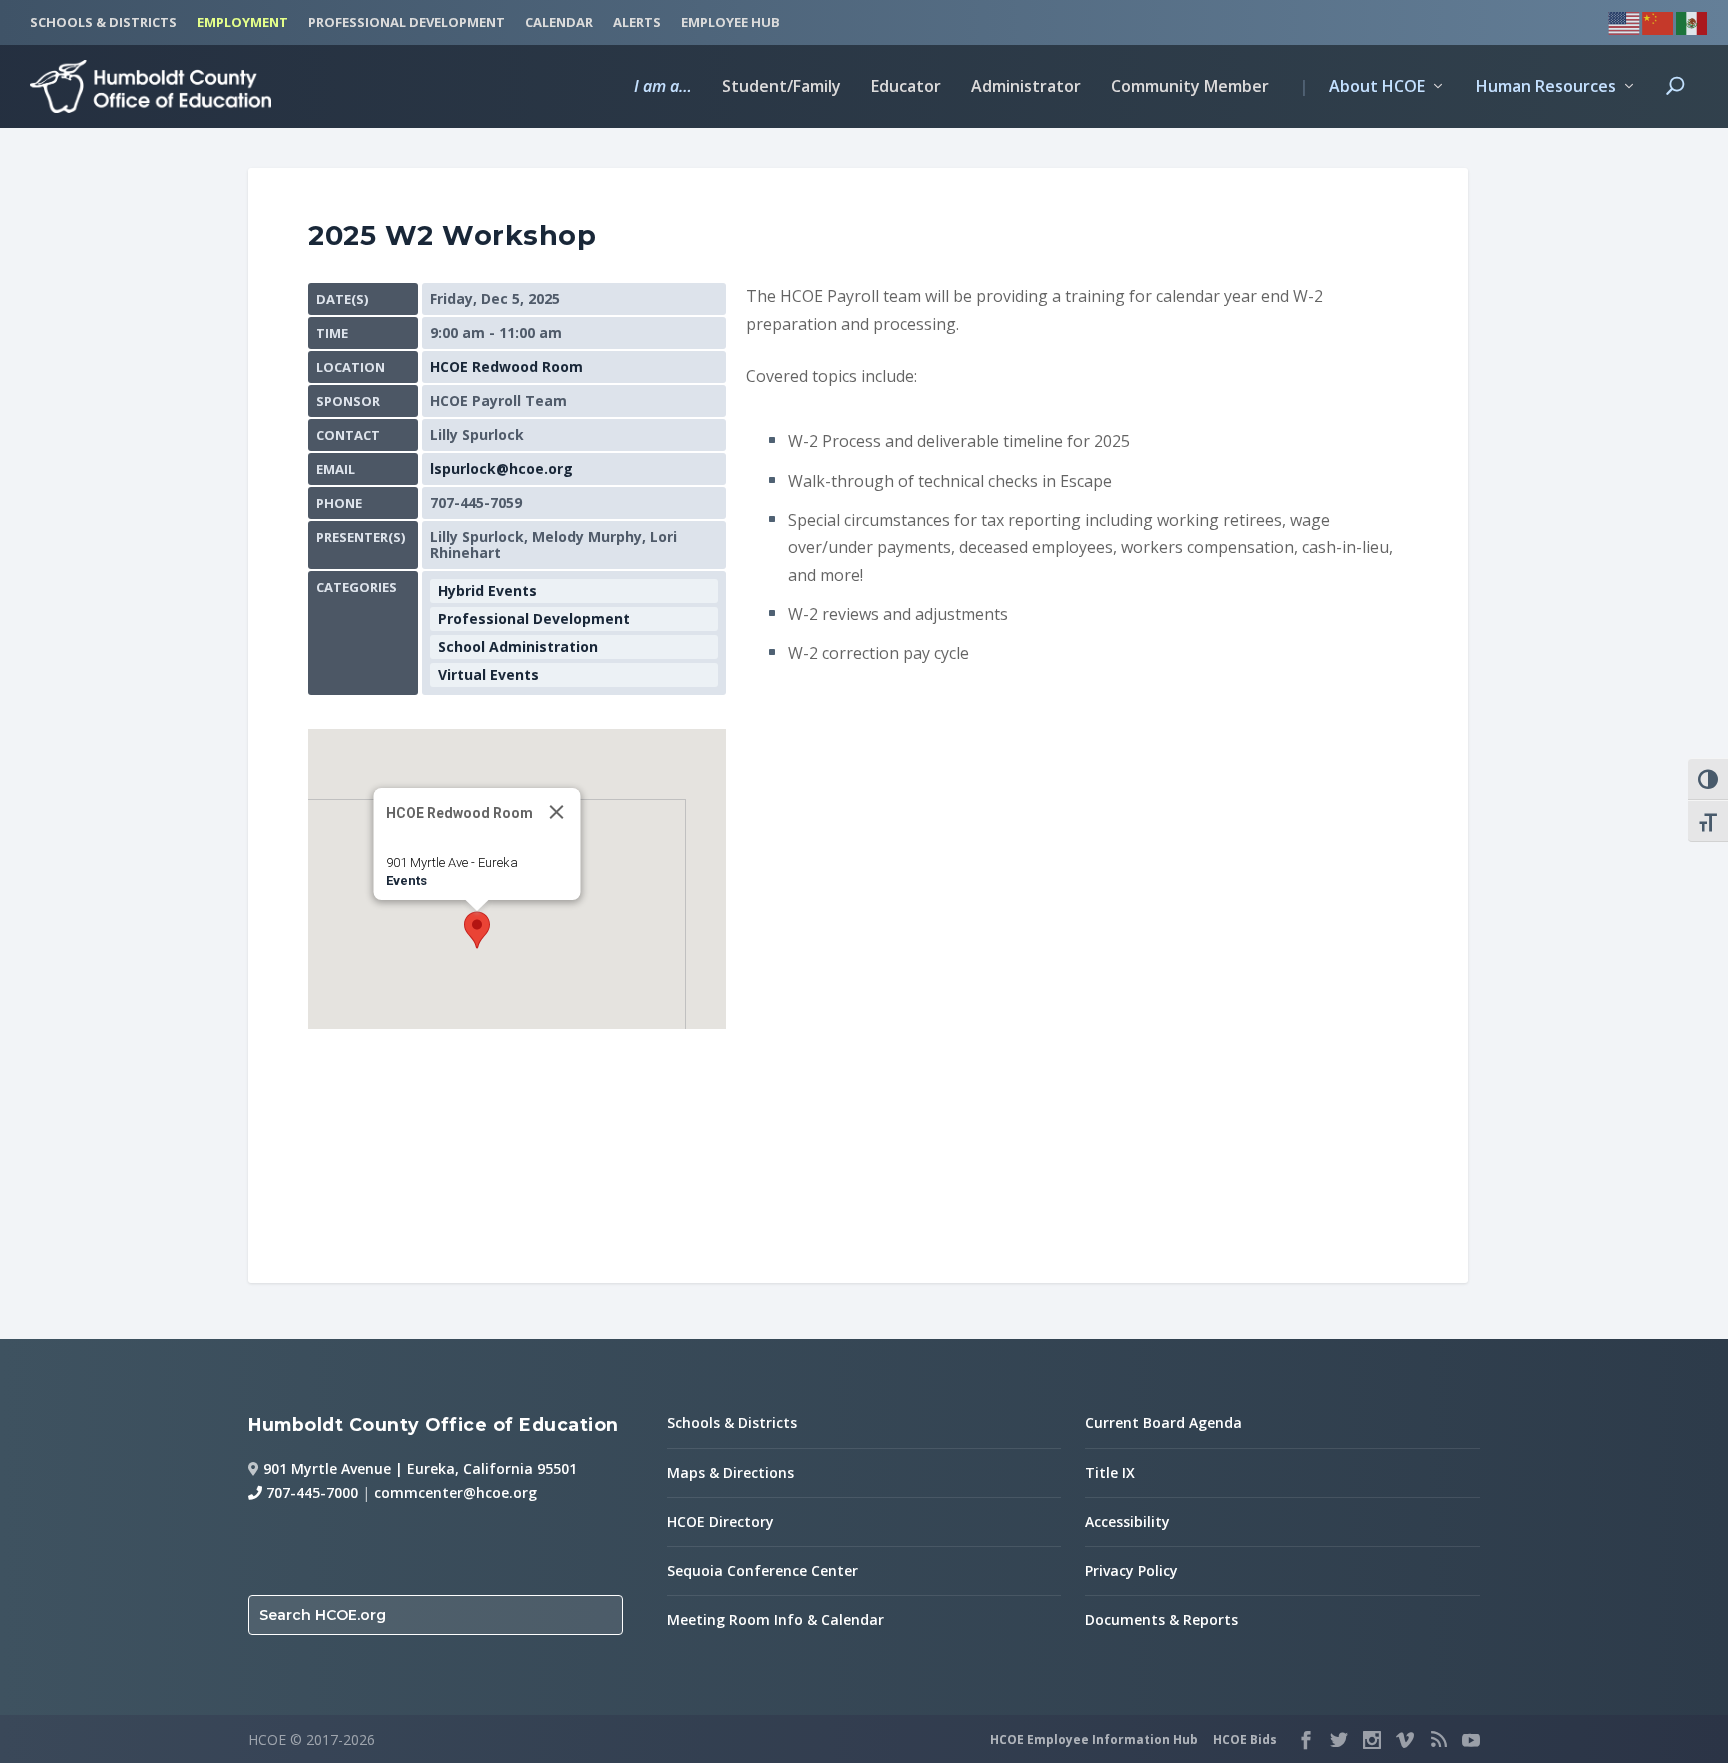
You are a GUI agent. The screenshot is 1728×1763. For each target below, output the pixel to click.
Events (406, 880)
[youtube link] (1471, 1740)
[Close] (557, 812)
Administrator (1026, 87)
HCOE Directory (720, 1521)
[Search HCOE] (1675, 103)
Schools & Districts (732, 1422)
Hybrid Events (487, 590)
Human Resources (1546, 87)
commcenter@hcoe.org (455, 1492)
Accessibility (1127, 1521)
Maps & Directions (730, 1472)
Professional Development (534, 618)
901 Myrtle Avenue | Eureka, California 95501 (420, 1468)
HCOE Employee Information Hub (1094, 1739)
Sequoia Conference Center (762, 1570)
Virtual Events (488, 674)
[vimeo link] (1405, 1740)
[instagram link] (1372, 1740)
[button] (477, 930)
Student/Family (781, 87)
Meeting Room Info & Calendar (775, 1619)
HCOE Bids (1245, 1739)
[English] (1625, 20)
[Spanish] (1693, 20)
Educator (906, 87)
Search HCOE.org (322, 1615)
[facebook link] (1306, 1740)
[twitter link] (1339, 1740)
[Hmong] (1659, 20)
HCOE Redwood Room (506, 366)
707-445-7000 (310, 1492)
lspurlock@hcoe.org (501, 468)
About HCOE (1362, 87)
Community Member (1190, 87)
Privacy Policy (1131, 1570)
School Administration (518, 646)
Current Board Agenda (1163, 1422)
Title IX (1110, 1472)
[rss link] (1438, 1740)
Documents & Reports (1161, 1619)
